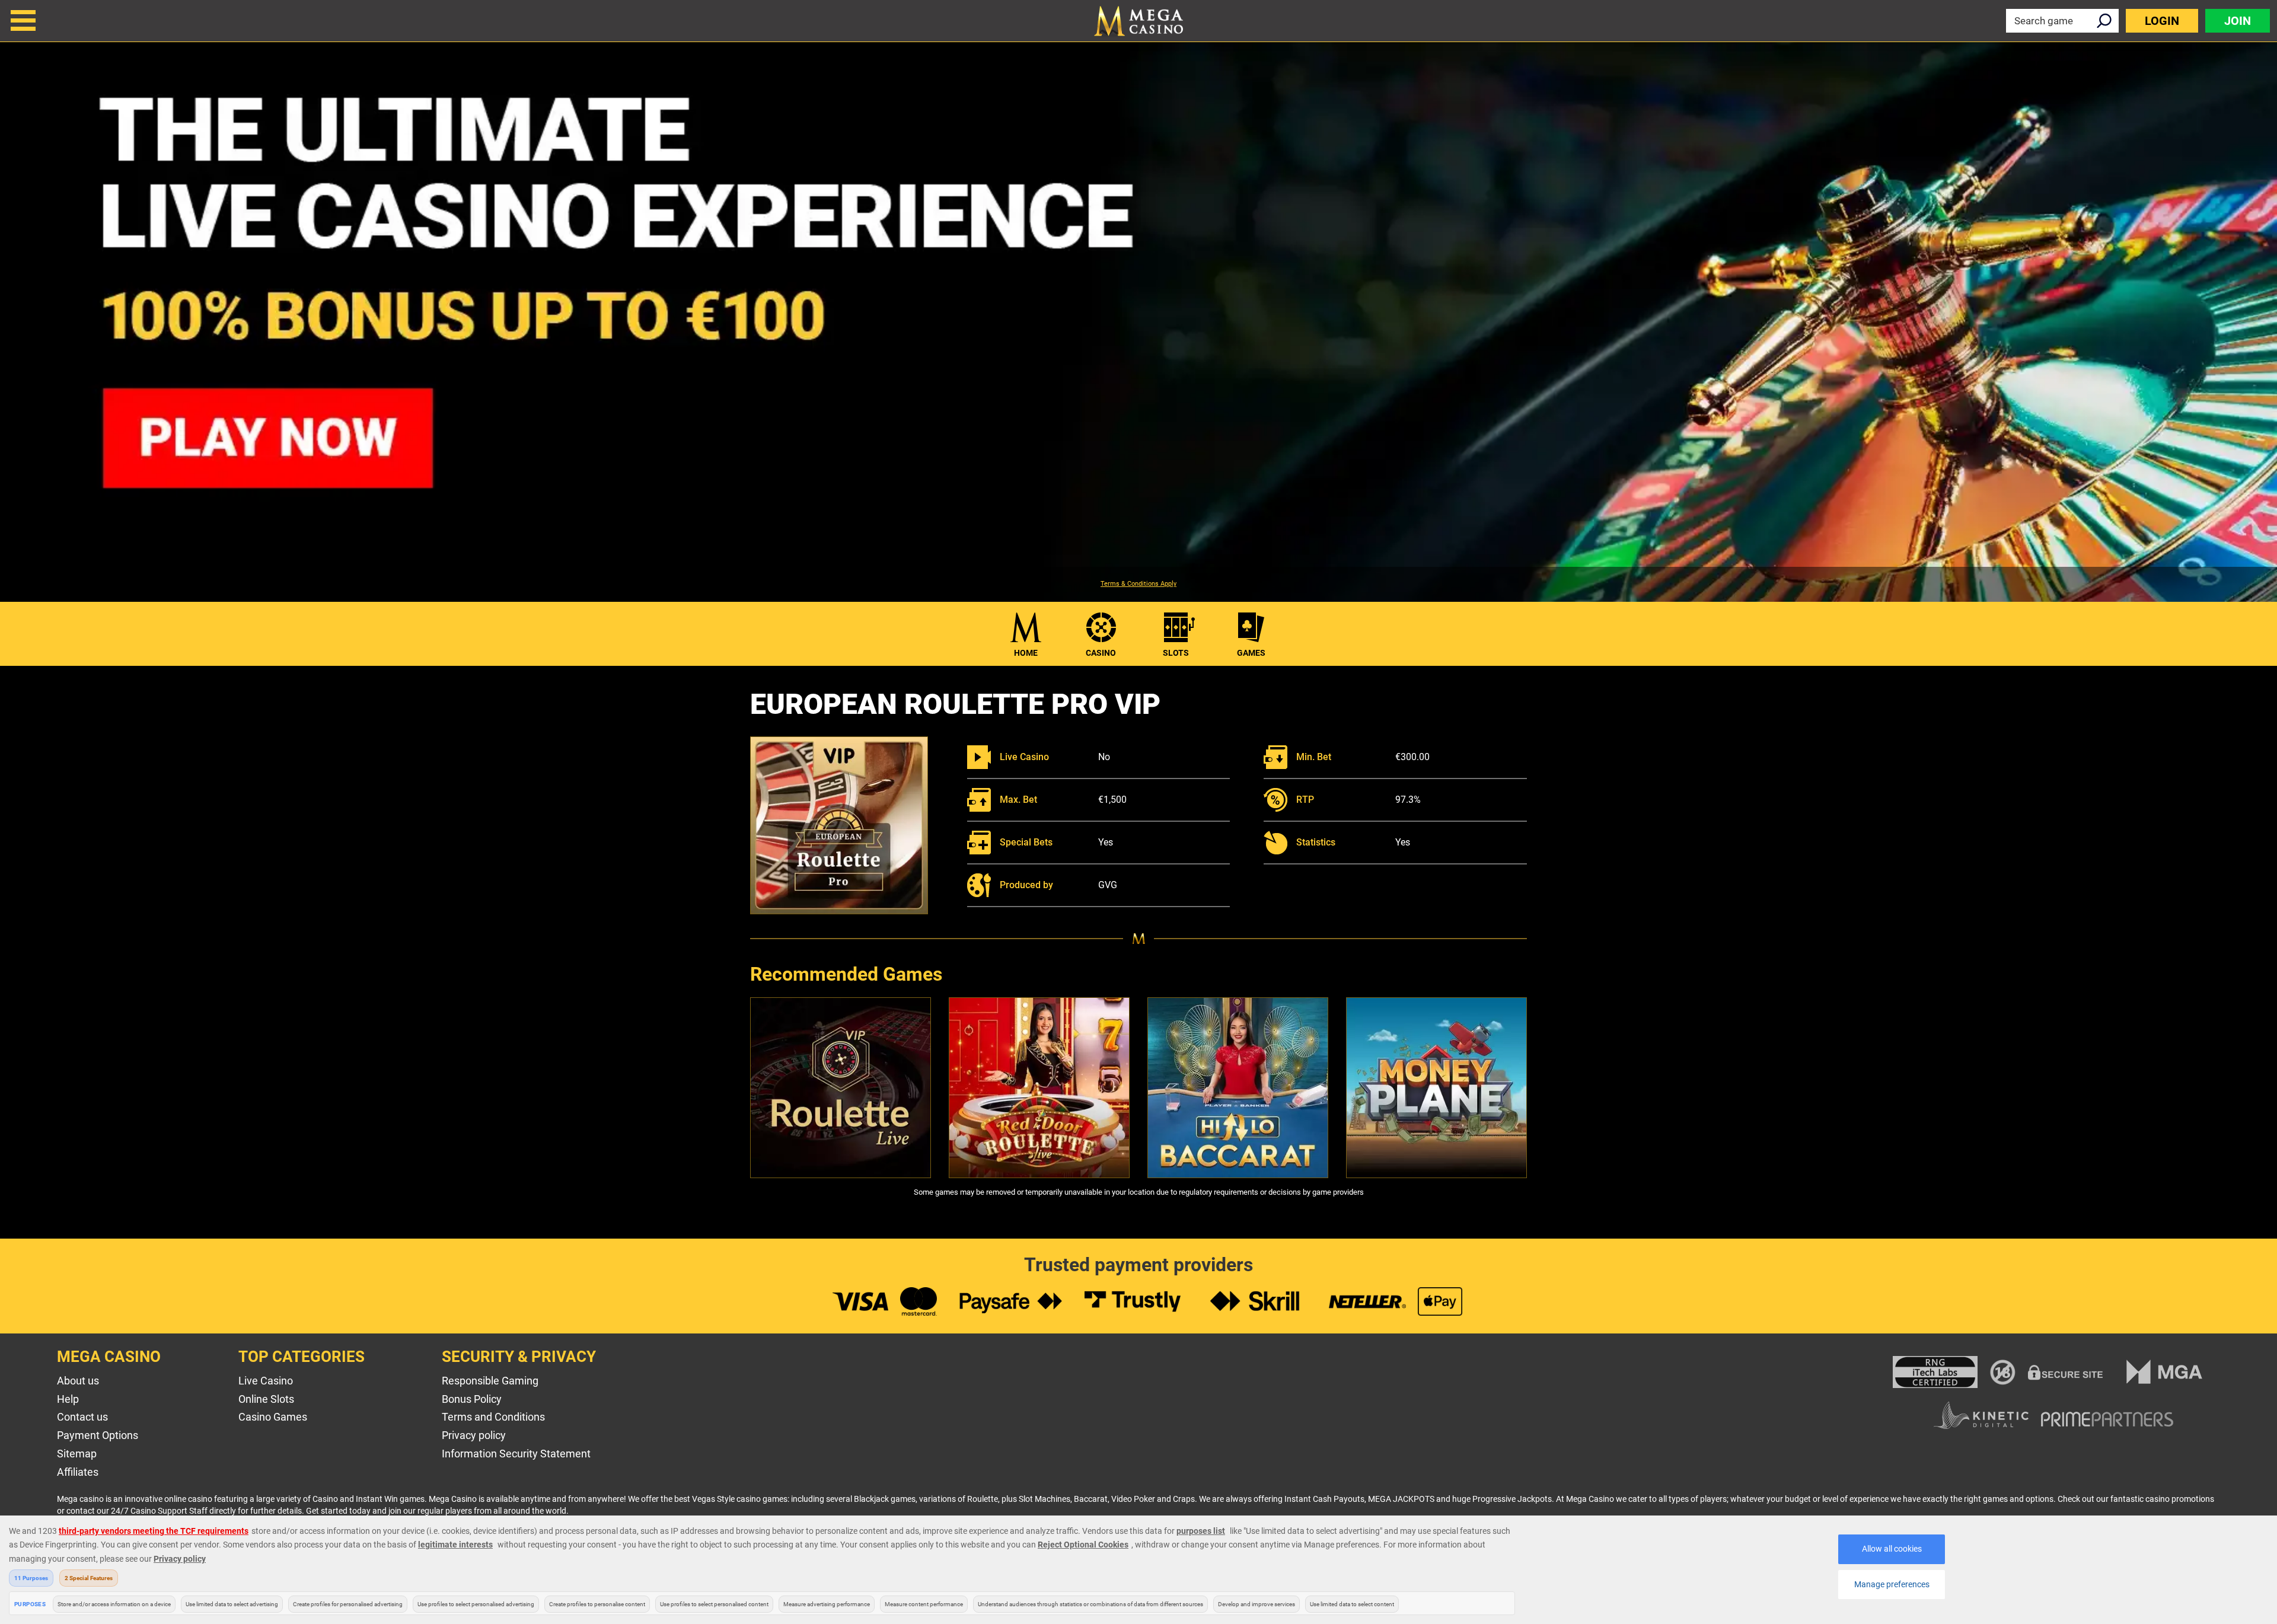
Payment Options (98, 1435)
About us (78, 1381)
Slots (1176, 653)
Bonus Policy (472, 1399)
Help (68, 1399)
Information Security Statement (516, 1454)
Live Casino (266, 1381)
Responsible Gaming (490, 1381)
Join (2238, 21)
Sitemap (77, 1454)
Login (2162, 21)
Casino (1101, 653)
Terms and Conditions (493, 1417)
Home (1026, 653)
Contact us (82, 1417)
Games (1251, 653)
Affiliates (78, 1472)
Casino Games (273, 1417)
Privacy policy (474, 1435)
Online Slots (266, 1399)
